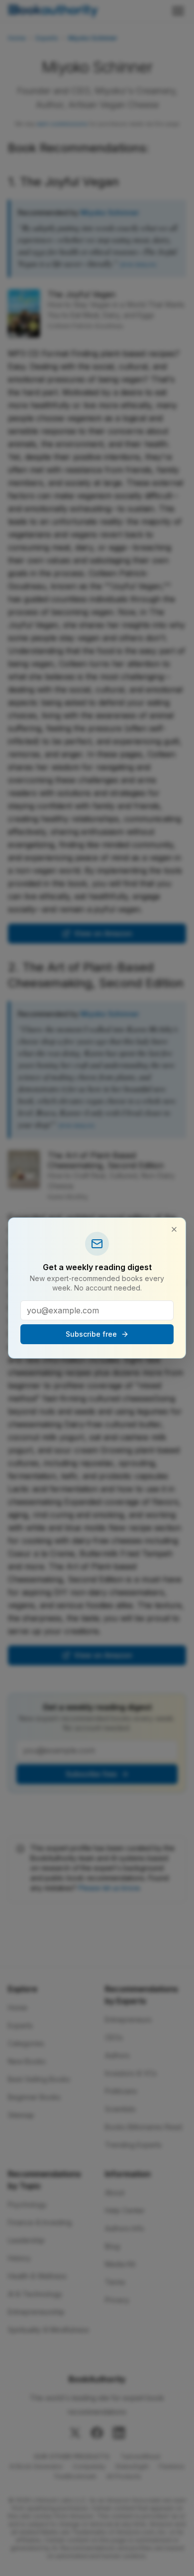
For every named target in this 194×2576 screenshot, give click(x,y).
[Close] (174, 1229)
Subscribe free (91, 1334)
